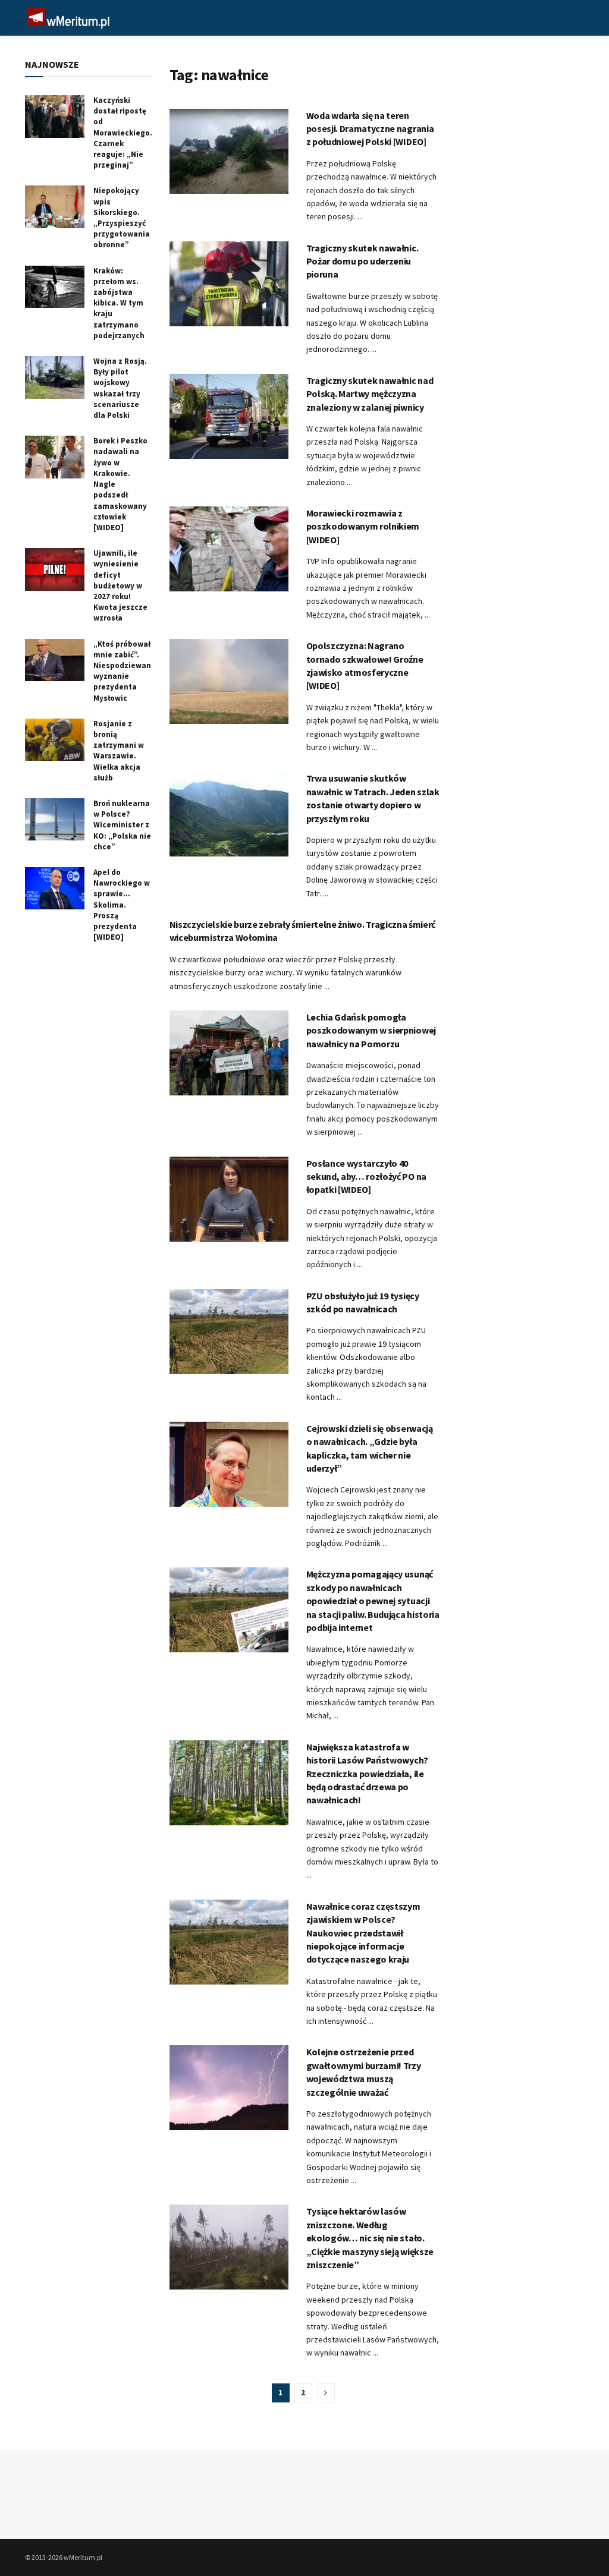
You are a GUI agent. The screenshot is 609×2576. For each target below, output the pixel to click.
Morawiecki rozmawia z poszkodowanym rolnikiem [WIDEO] (363, 526)
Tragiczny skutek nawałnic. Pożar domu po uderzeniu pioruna (362, 261)
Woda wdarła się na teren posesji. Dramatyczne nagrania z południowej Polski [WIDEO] (370, 129)
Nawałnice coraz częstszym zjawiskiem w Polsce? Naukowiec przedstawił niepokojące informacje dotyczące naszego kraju (363, 1933)
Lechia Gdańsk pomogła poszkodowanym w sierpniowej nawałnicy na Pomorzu (371, 1030)
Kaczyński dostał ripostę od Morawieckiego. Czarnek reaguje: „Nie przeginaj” (123, 133)
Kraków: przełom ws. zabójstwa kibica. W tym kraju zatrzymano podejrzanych (119, 303)
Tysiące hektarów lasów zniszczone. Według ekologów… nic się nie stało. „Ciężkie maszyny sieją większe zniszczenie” (370, 2238)
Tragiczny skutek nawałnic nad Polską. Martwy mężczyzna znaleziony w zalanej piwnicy (370, 394)
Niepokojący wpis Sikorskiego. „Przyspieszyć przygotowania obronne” (122, 218)
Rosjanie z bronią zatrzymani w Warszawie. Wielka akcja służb (119, 751)
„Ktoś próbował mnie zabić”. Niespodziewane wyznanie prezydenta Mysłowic (125, 671)
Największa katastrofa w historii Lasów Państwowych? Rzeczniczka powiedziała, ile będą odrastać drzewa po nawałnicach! (367, 1774)
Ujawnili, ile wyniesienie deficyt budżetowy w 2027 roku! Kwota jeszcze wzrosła (120, 585)
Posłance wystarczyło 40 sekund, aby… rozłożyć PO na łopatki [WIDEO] (366, 1177)
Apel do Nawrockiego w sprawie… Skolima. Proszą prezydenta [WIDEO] (122, 905)
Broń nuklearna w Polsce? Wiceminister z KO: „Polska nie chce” (122, 825)
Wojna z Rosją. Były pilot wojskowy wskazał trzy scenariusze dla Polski (120, 388)
